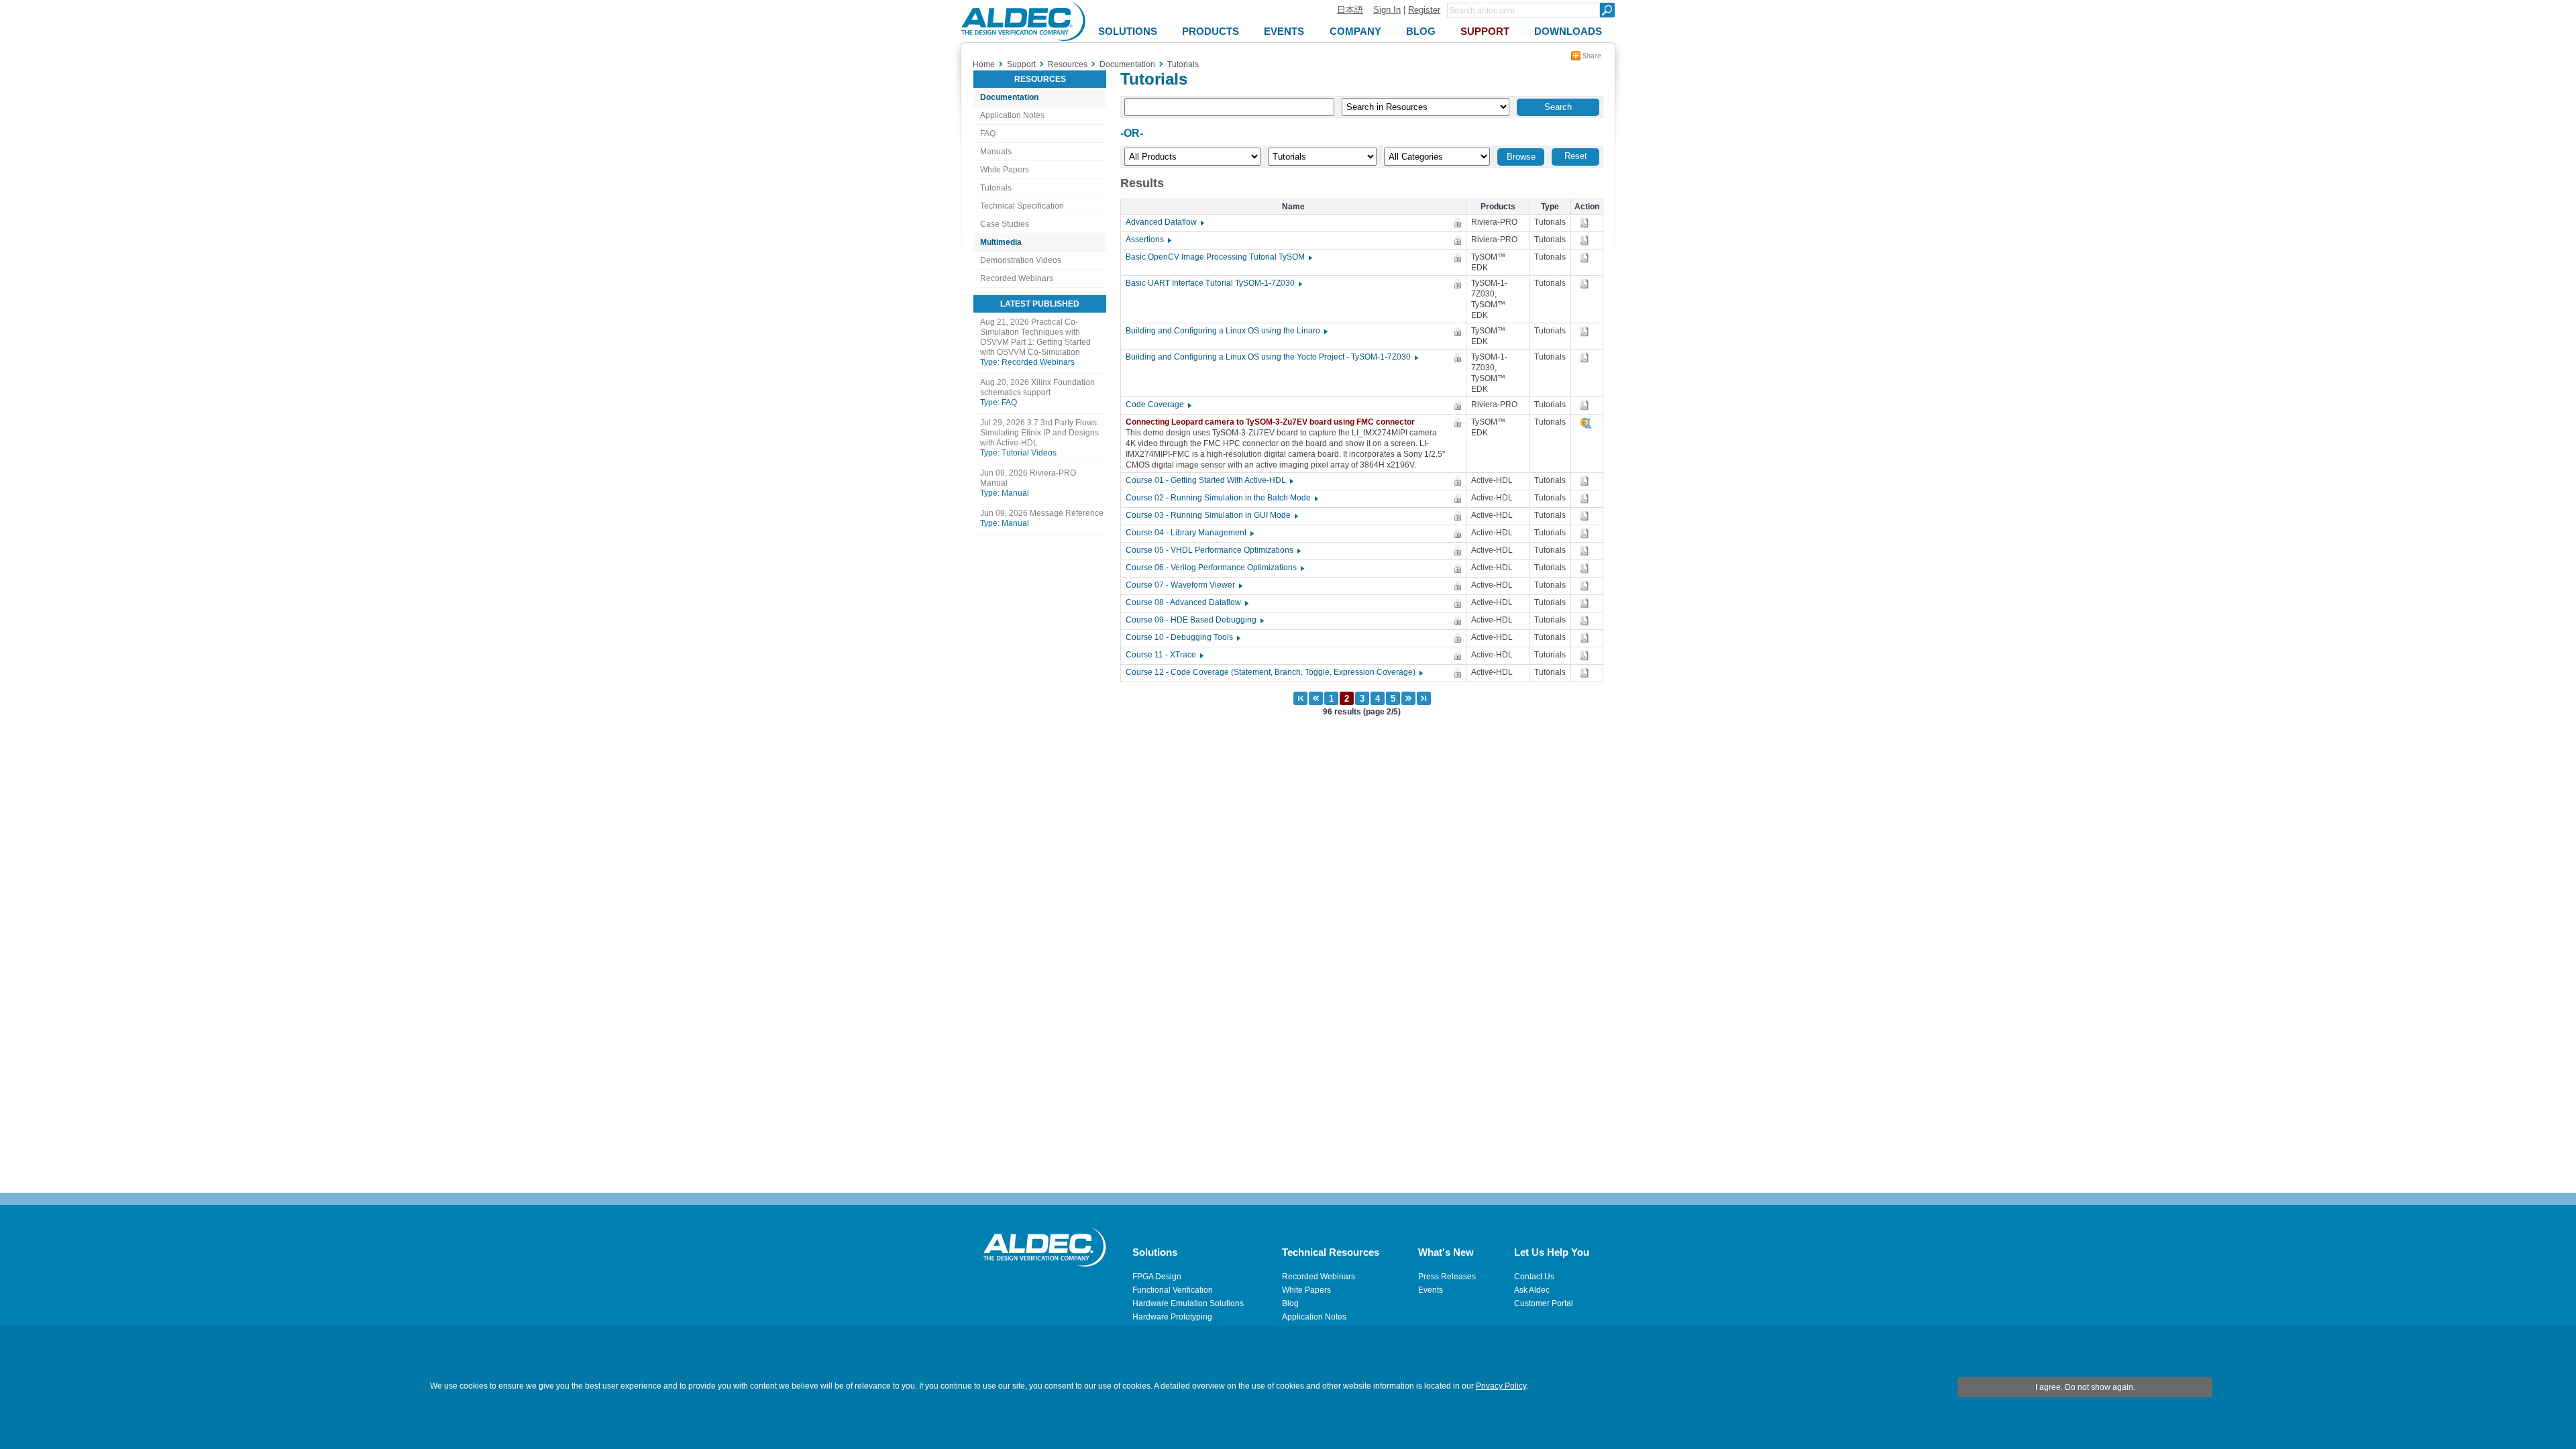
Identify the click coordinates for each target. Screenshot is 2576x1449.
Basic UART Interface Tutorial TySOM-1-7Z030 (1213, 283)
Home (984, 64)
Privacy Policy (1501, 1386)
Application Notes (1012, 115)
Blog (1290, 1303)
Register (1424, 10)
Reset (1576, 156)
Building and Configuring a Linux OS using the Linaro (1226, 331)
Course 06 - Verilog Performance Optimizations (1214, 568)
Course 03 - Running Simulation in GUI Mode (1211, 515)
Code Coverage (1158, 405)
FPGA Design (1157, 1277)
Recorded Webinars (1017, 278)
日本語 (1350, 10)
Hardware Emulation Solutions (1188, 1303)
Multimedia (1001, 242)
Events (1431, 1290)
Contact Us (1534, 1277)
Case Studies (1005, 224)
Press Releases (1447, 1277)
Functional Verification (1173, 1290)
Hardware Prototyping (1172, 1317)
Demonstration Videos (1021, 260)
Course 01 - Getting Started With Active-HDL (1209, 480)
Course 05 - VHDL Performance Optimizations (1213, 550)
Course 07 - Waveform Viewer (1183, 585)
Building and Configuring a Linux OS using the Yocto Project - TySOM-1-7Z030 (1271, 357)
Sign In (1387, 10)
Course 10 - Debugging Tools (1182, 637)
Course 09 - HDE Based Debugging (1194, 620)
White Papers (1005, 170)
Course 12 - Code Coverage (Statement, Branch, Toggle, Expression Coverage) (1274, 672)
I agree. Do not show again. (2085, 1387)
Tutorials (996, 188)
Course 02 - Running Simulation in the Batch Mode (1221, 498)
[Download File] (1586, 223)
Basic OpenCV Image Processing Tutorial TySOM (1218, 257)
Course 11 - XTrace (1164, 655)
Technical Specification (1022, 206)
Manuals (996, 152)
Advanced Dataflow (1164, 222)
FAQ (988, 133)
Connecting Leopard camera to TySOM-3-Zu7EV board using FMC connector (1273, 422)
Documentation (1009, 97)
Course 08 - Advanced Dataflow (1186, 602)
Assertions (1148, 239)
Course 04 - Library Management (1189, 533)
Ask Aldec (1532, 1290)
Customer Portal (1544, 1303)
